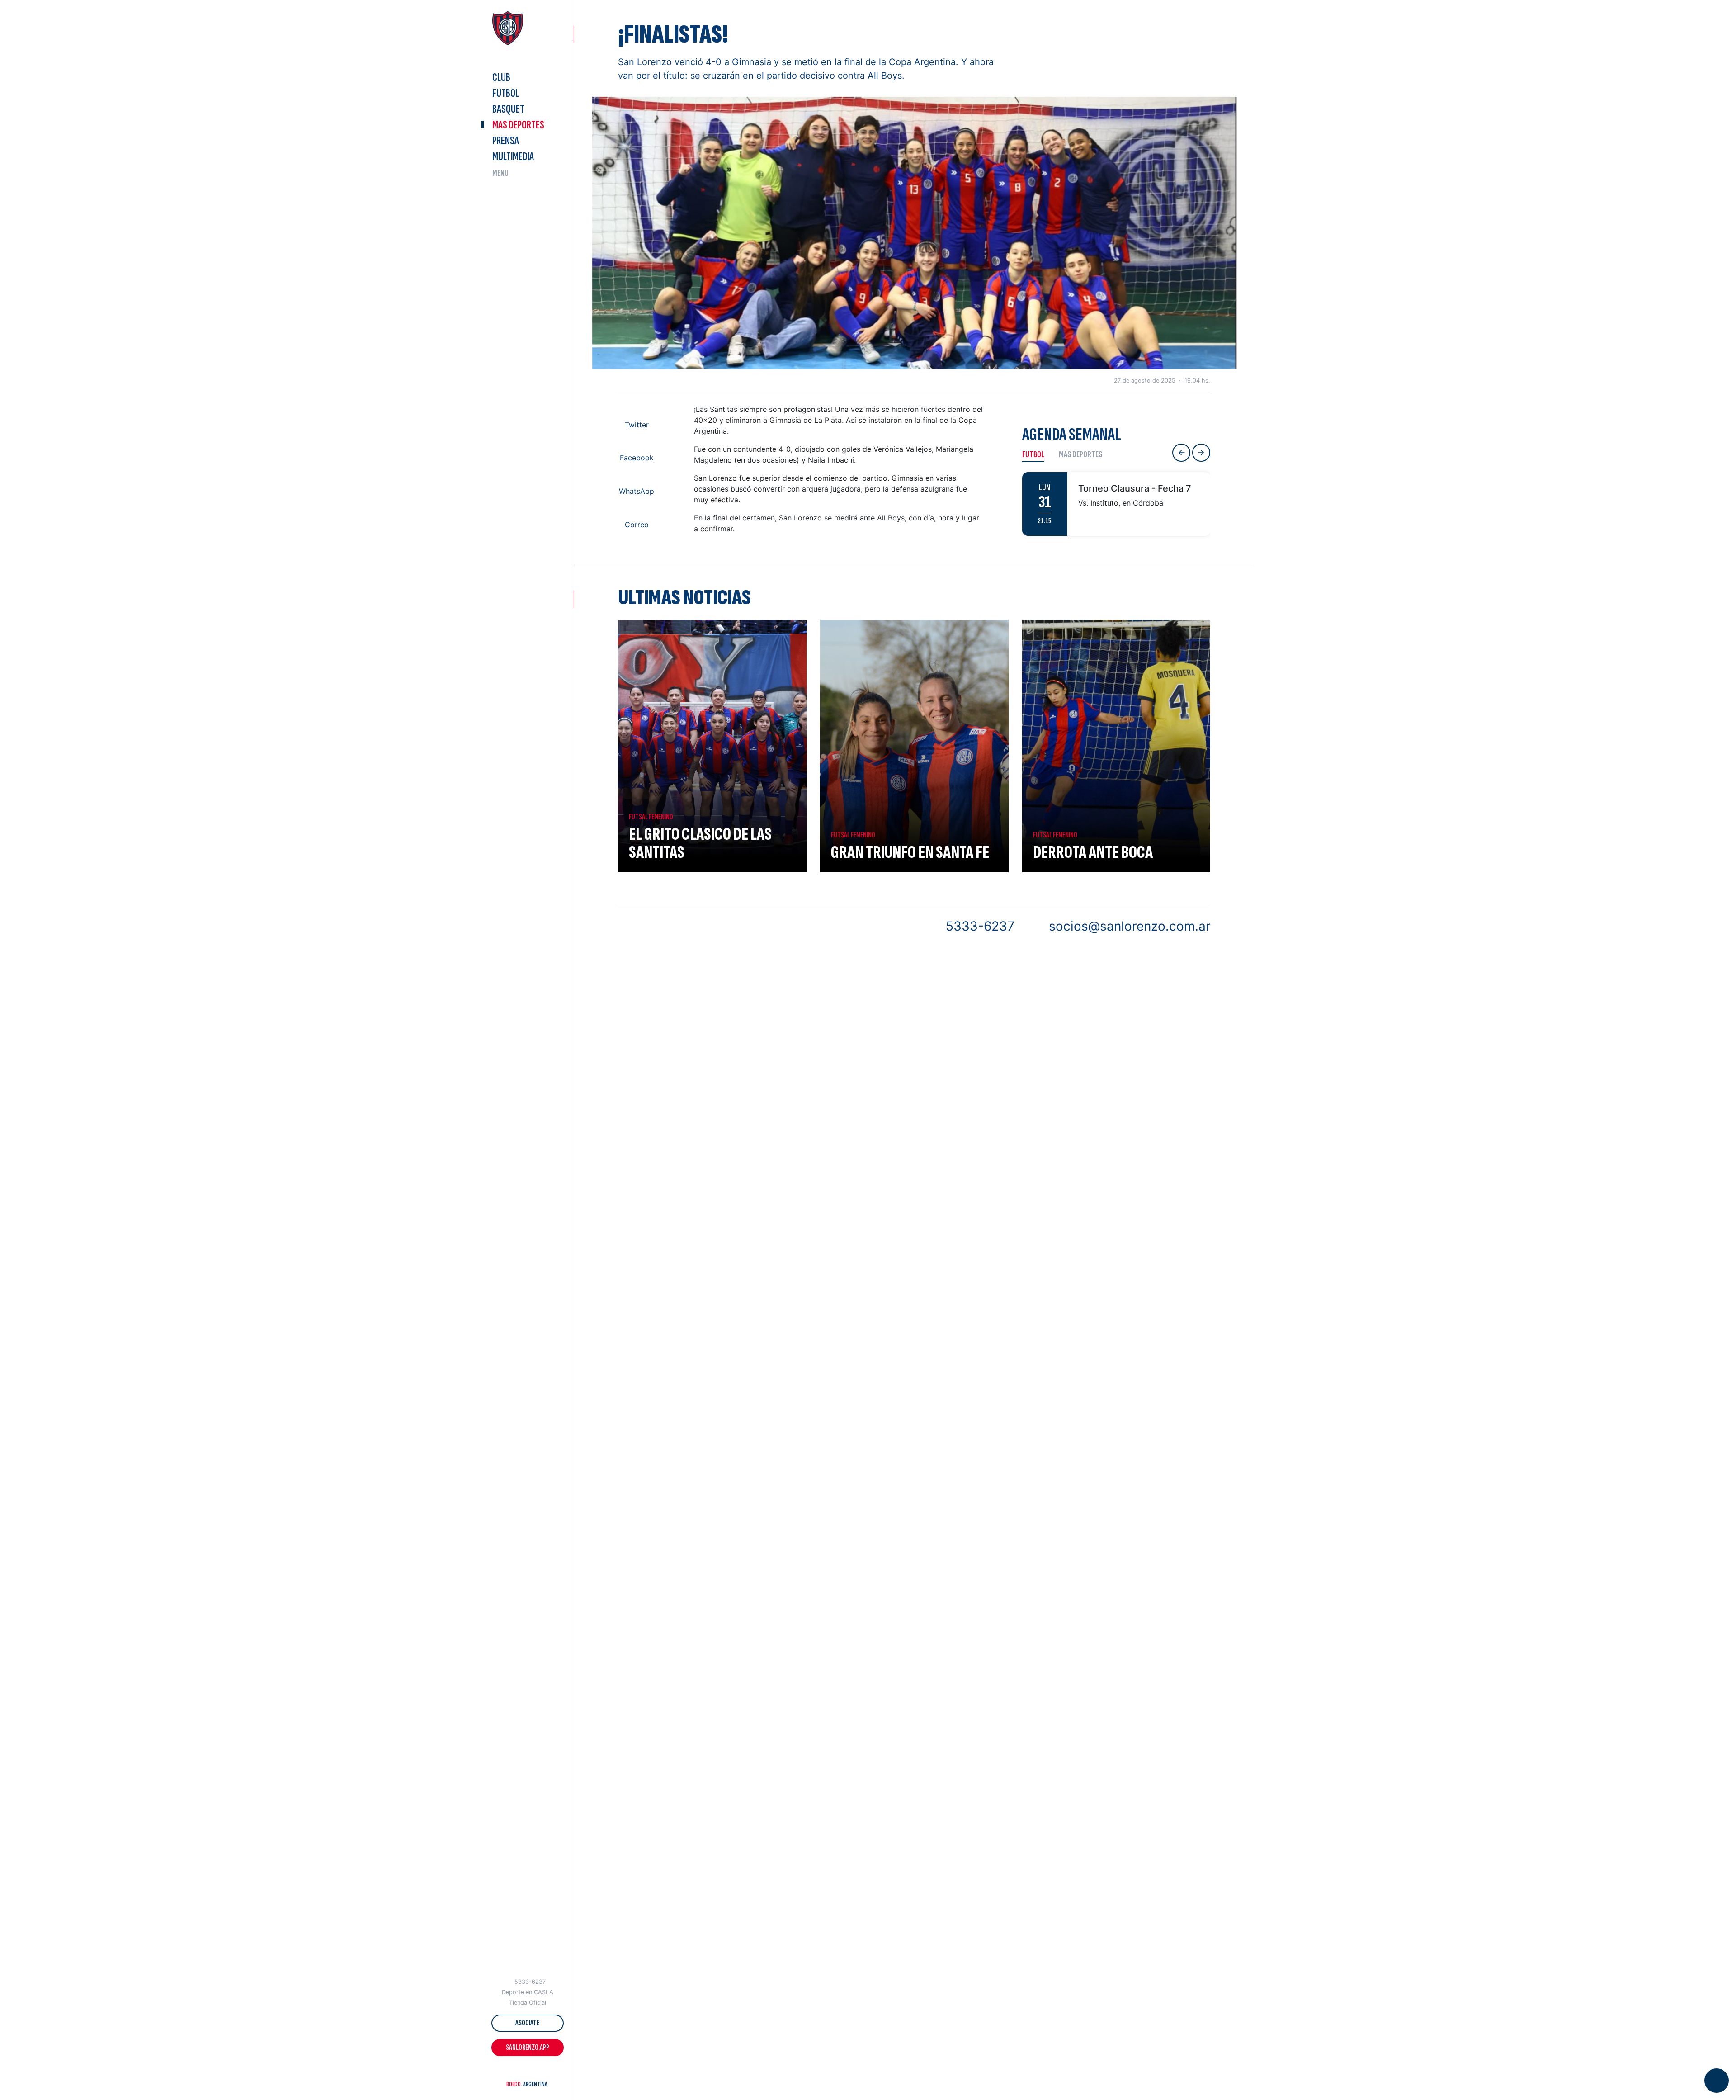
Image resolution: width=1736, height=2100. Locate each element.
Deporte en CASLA (528, 1992)
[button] (510, 2072)
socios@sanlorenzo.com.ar (1130, 926)
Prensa (506, 141)
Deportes (518, 125)
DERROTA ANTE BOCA (1093, 852)
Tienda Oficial (528, 2003)
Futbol (506, 93)
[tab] (1037, 454)
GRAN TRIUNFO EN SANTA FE (910, 852)
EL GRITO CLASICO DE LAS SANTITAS (700, 843)
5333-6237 (530, 1982)
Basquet (508, 109)
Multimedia (513, 157)
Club (501, 78)
